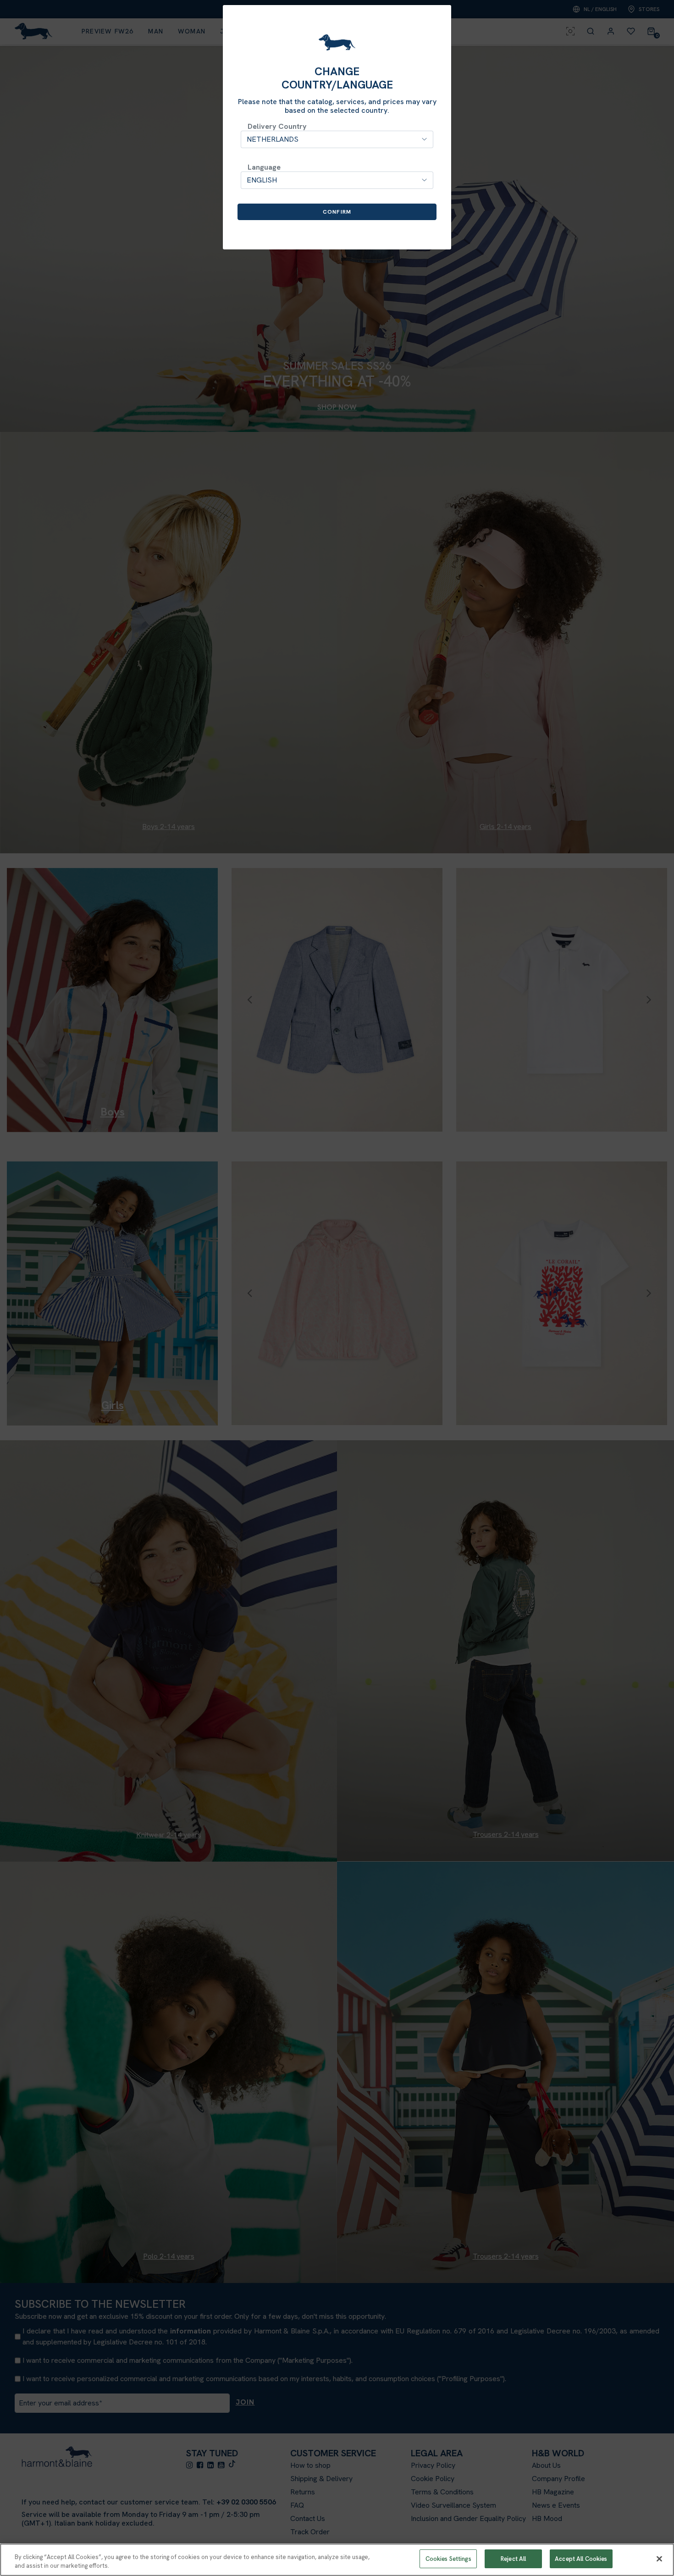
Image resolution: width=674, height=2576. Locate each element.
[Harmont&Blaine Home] (337, 42)
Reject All (513, 2559)
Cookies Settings (448, 2559)
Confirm (337, 212)
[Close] (659, 2559)
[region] (337, 2560)
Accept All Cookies (581, 2559)
